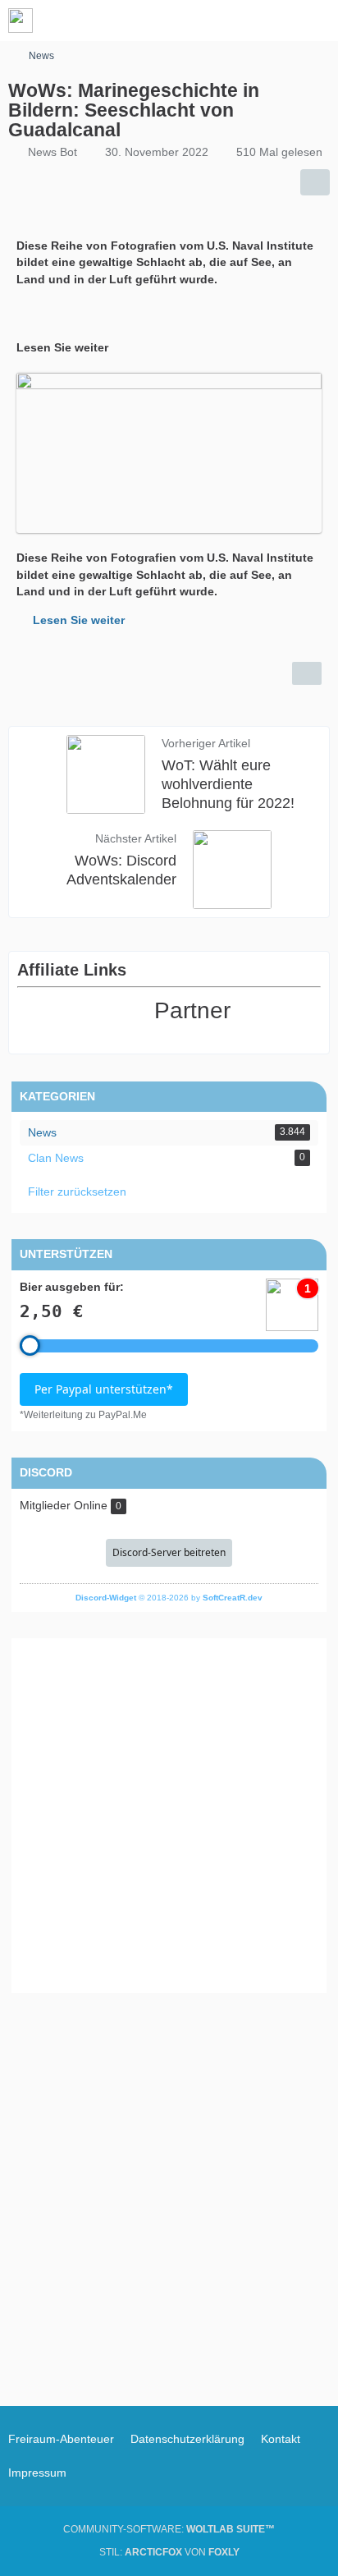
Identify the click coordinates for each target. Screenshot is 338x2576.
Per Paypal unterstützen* (104, 1389)
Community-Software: (169, 2529)
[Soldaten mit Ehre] (21, 21)
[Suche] (235, 21)
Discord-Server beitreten (169, 1552)
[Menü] (317, 21)
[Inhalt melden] (307, 673)
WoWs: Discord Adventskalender (121, 870)
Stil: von (169, 2552)
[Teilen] (315, 182)
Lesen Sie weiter (79, 620)
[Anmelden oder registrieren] (276, 21)
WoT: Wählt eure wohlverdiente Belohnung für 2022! (228, 784)
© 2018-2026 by (169, 1598)
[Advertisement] (169, 1816)
